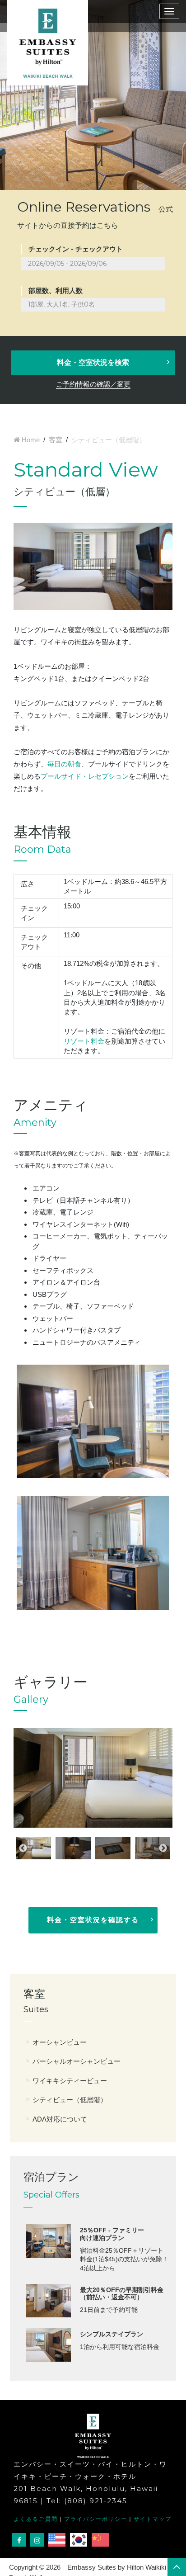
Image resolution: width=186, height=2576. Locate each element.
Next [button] (163, 1848)
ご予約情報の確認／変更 (93, 384)
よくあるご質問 (36, 2519)
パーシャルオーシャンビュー (77, 2061)
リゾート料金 (84, 1041)
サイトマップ (153, 2519)
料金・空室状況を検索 (93, 362)
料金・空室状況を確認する (93, 1920)
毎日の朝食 (64, 764)
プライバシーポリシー (96, 2519)
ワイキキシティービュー (70, 2081)
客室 (56, 440)
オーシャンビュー (60, 2042)
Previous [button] (23, 1848)
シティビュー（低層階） (70, 2100)
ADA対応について (60, 2119)
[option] (93, 1778)
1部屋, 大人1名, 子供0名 (61, 304)
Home (31, 440)
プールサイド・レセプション (85, 776)
